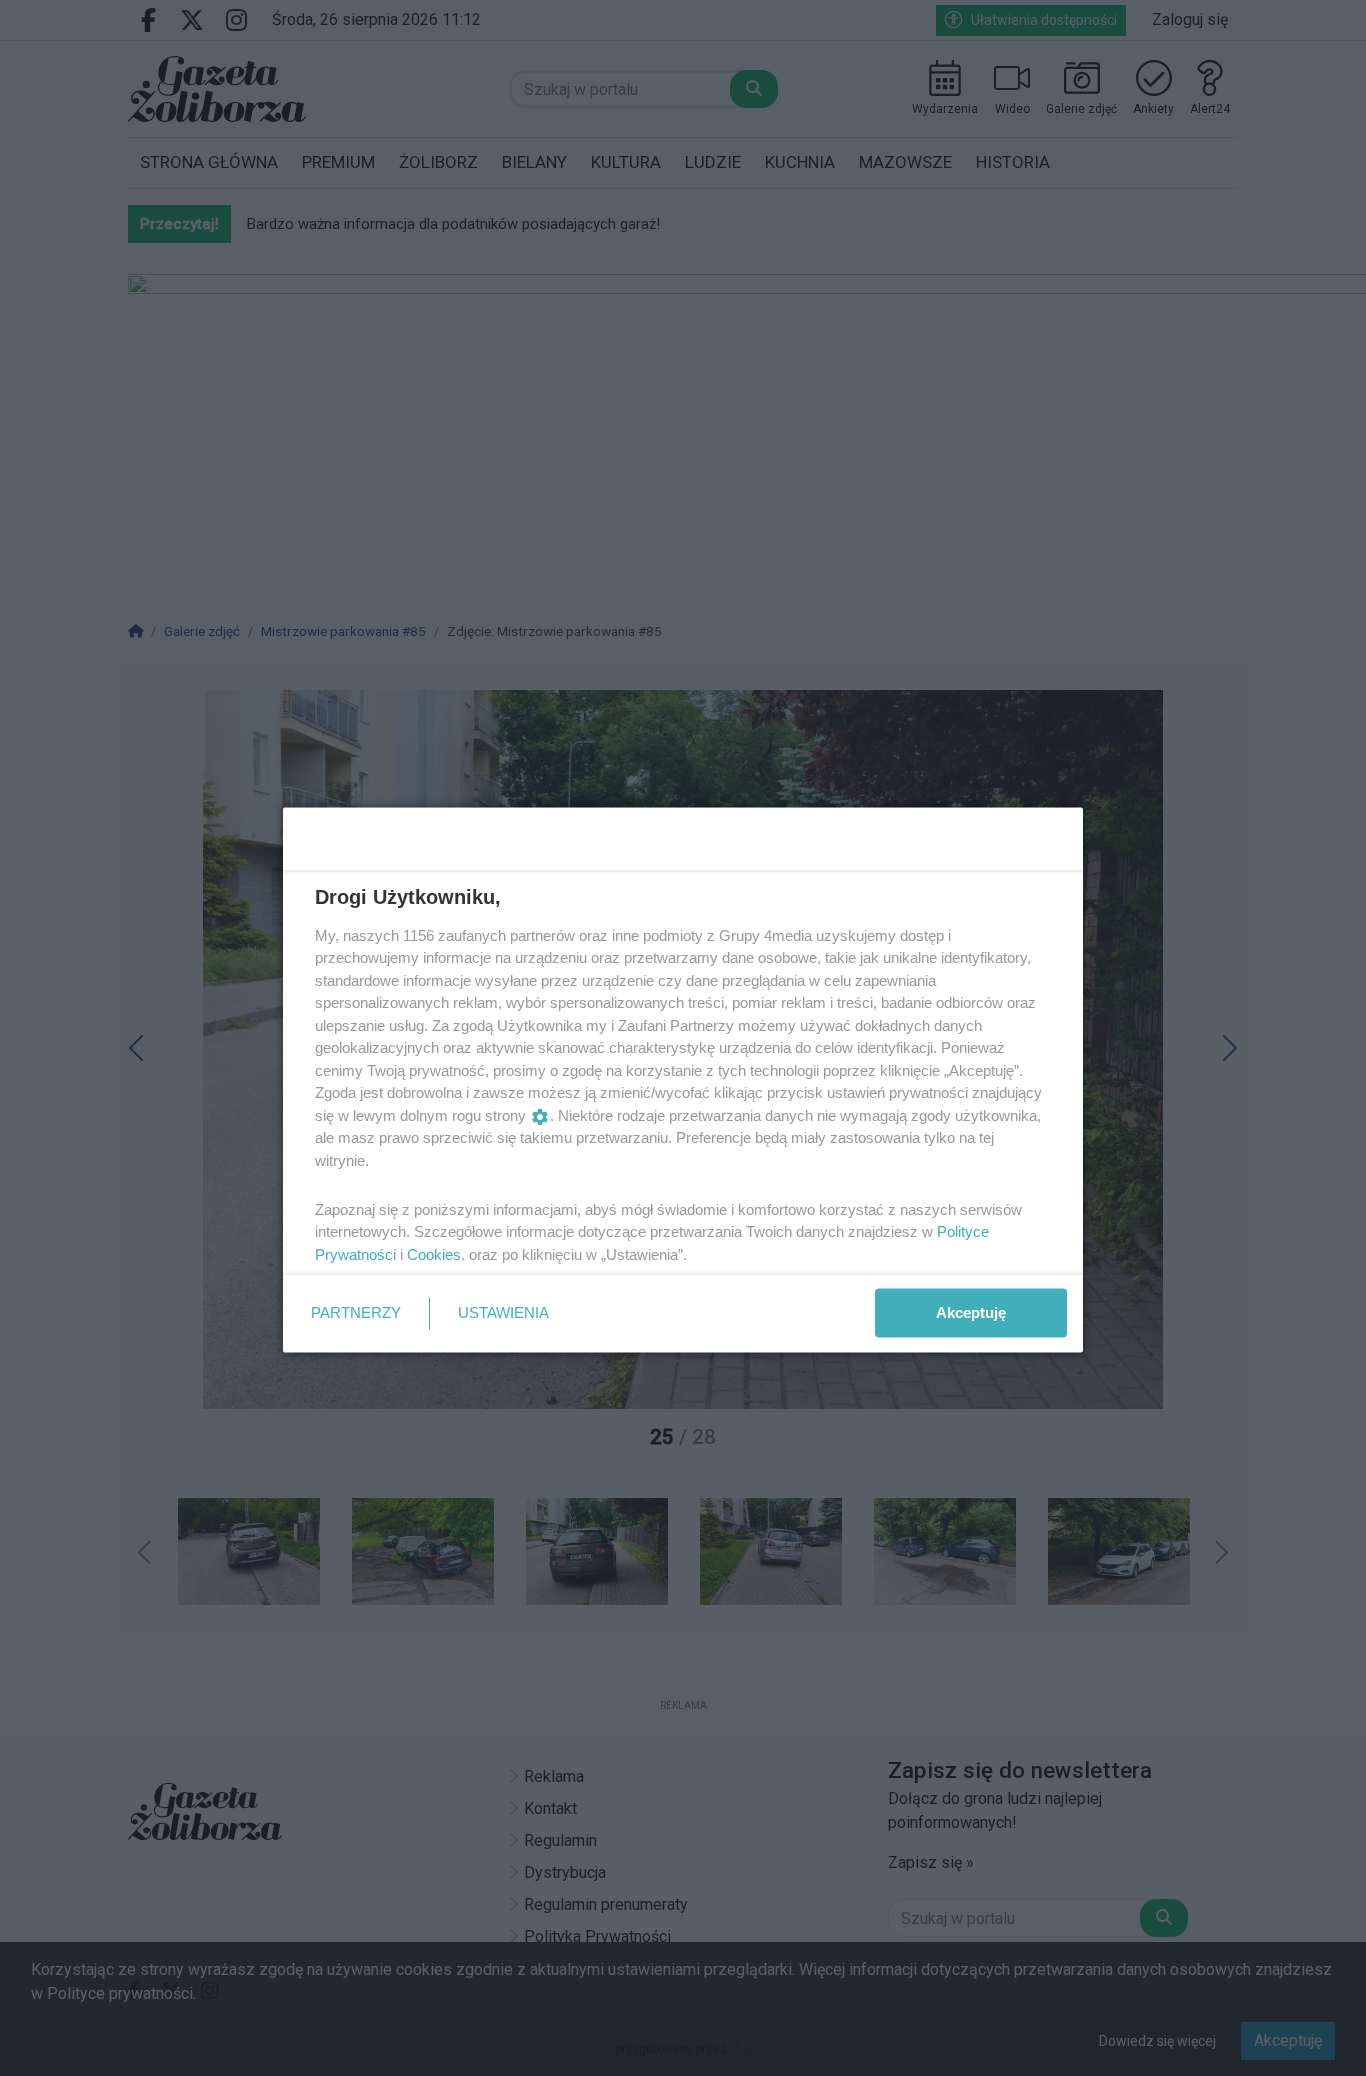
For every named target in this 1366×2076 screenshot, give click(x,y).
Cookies (434, 1253)
